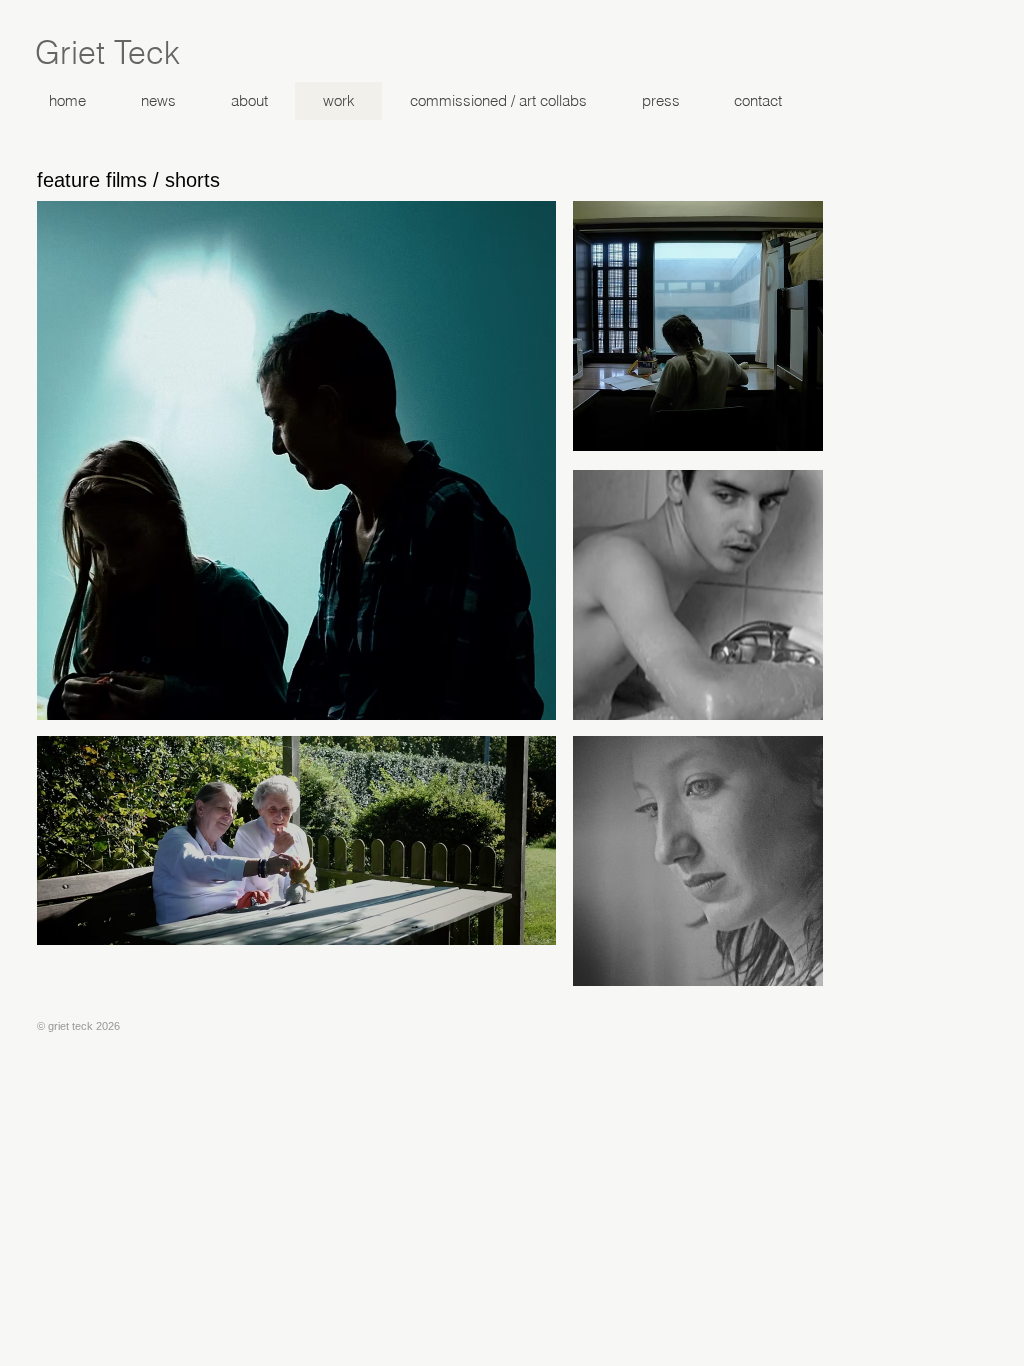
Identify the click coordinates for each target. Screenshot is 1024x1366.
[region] (296, 460)
